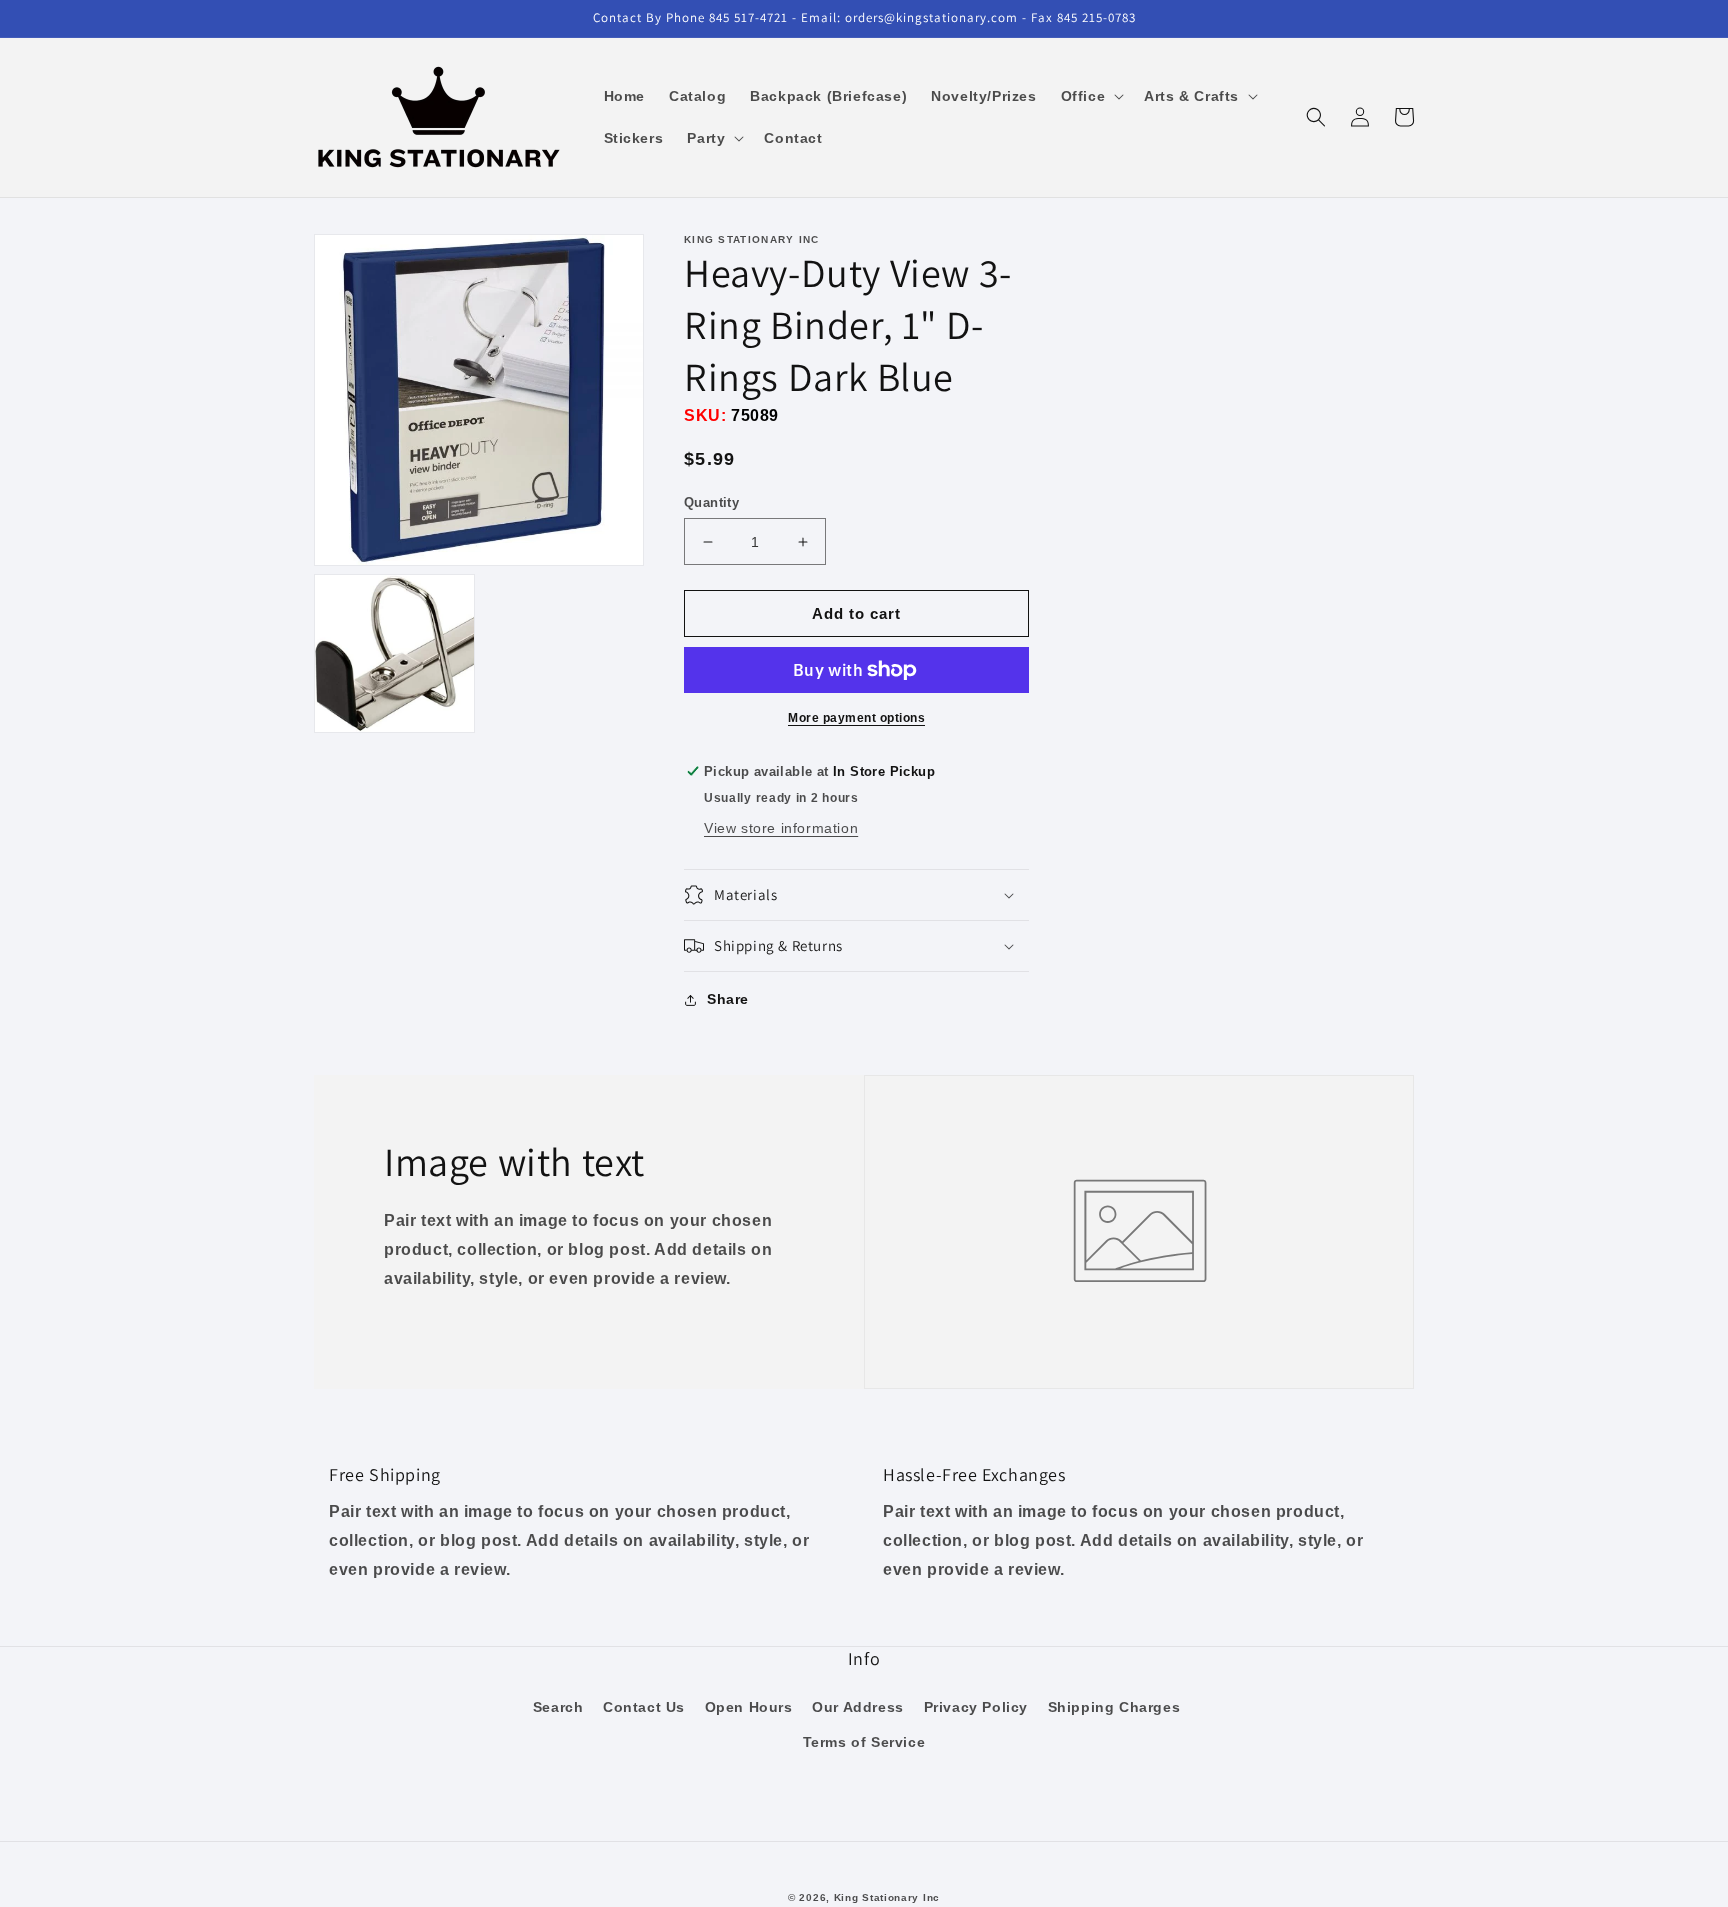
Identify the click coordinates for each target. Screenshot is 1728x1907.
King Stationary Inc (887, 1897)
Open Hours (749, 1707)
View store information (781, 828)
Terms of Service (864, 1742)
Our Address (858, 1707)
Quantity (711, 502)
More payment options (856, 718)
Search (558, 1707)
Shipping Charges (1114, 1707)
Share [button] (728, 999)
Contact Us (644, 1707)
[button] (1091, 96)
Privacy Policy (976, 1707)
